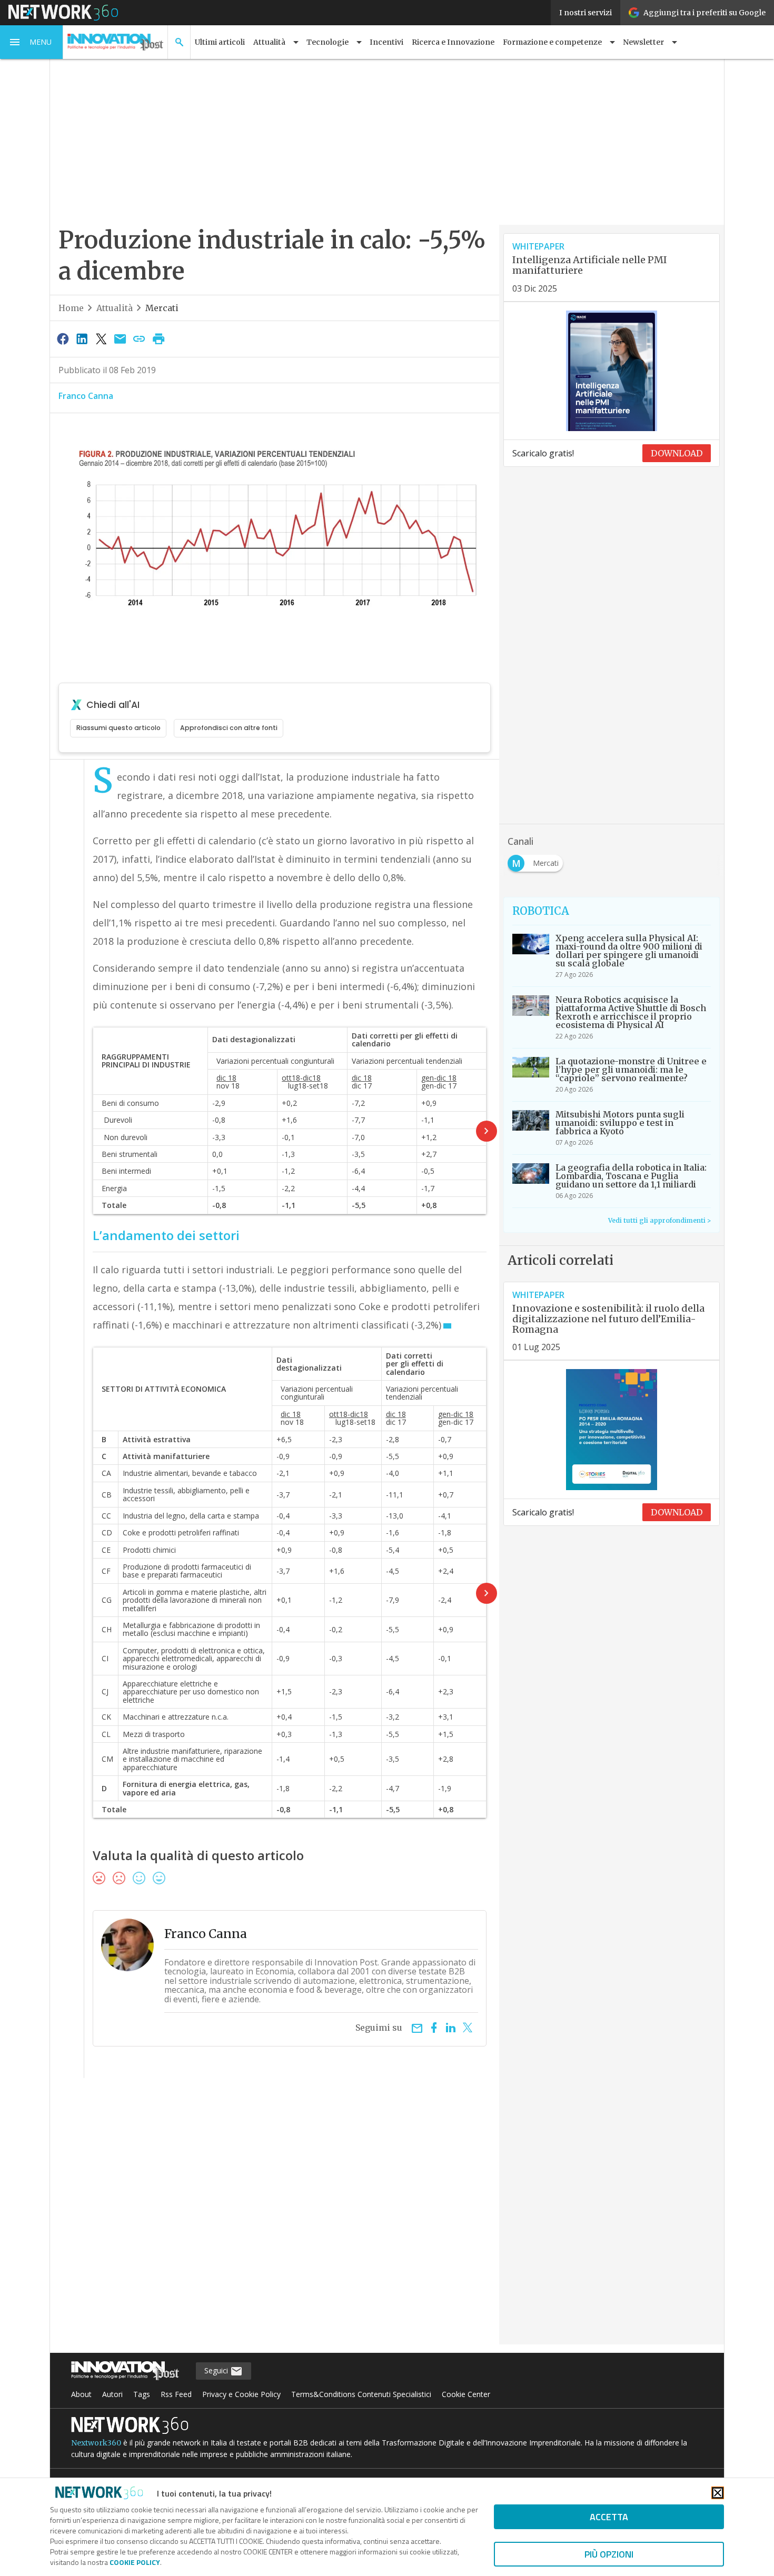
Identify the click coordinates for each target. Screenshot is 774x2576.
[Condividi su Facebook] (63, 338)
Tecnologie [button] (328, 42)
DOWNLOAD (677, 453)
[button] (32, 42)
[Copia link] (140, 338)
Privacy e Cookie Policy (241, 2394)
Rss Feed (176, 2394)
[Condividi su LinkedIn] (82, 338)
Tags (142, 2394)
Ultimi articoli (220, 42)
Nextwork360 (96, 2443)
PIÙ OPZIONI (609, 2554)
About (81, 2394)
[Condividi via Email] (120, 338)
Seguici (217, 2370)
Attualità (115, 308)
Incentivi (386, 42)
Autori (112, 2394)
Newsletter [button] (643, 42)
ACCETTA (609, 2517)
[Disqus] (275, 2218)
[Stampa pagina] (158, 338)
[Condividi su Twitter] (101, 338)
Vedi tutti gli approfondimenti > (659, 1220)
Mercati (162, 308)
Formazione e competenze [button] (552, 42)
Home (71, 308)
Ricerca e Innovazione (453, 42)
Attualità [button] (269, 42)
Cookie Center (466, 2394)
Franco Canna (86, 396)
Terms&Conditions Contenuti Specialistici (361, 2394)
